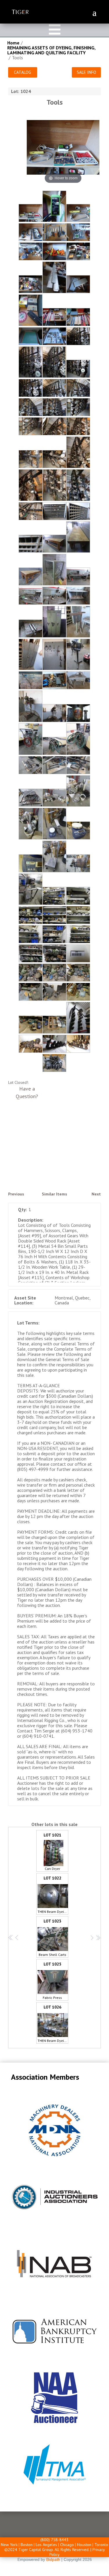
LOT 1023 (52, 1938)
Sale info (86, 72)
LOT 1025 (52, 1981)
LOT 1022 (53, 1895)
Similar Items (54, 1194)
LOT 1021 (52, 1852)
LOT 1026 (53, 2024)
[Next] (88, 149)
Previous (16, 1194)
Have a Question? (27, 1092)
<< (10, 1937)
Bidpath (53, 2559)
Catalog (23, 72)
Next (96, 1194)
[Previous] (38, 149)
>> (98, 1937)
